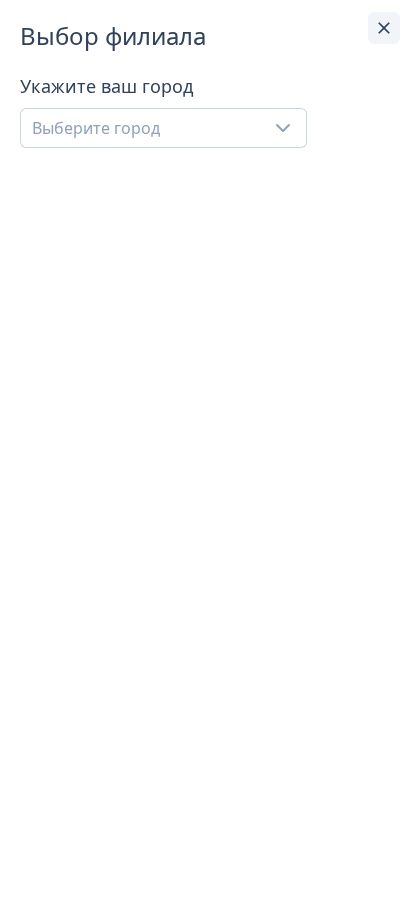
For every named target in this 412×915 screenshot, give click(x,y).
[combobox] (163, 128)
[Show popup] (289, 128)
